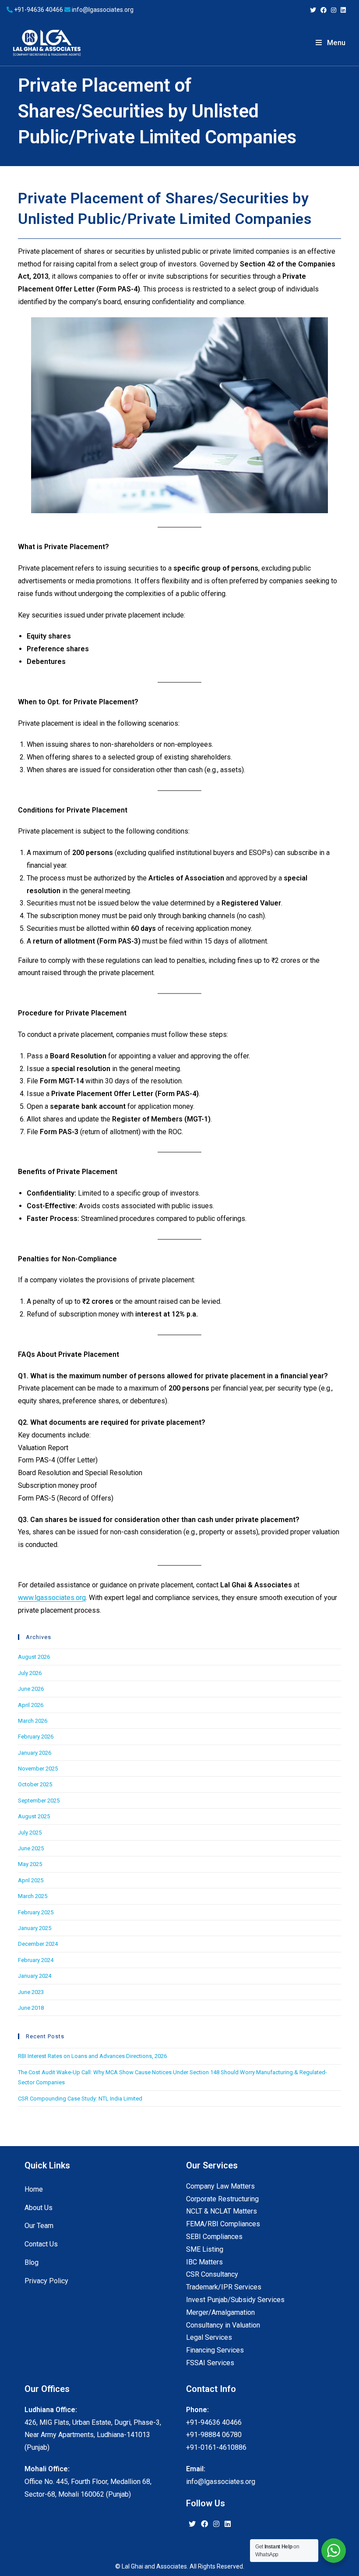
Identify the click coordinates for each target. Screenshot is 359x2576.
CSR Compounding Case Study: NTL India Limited (80, 2099)
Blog (32, 2262)
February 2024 (36, 1960)
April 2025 (31, 1880)
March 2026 (33, 1721)
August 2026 (34, 1657)
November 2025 (38, 1769)
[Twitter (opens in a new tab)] (313, 10)
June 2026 (31, 1689)
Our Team (39, 2226)
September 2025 (39, 1801)
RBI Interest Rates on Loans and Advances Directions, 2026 (92, 2056)
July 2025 (30, 1833)
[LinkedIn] (228, 2525)
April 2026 (31, 1705)
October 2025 (35, 1784)
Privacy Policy (46, 2281)
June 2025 (31, 1848)
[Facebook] (204, 2525)
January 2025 (35, 1928)
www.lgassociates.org (52, 1598)
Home (34, 2189)
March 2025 (33, 1896)
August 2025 (34, 1816)
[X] (192, 2525)
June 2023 (31, 1992)
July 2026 (30, 1673)
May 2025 (30, 1864)
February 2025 (36, 1912)
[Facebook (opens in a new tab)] (324, 10)
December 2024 (38, 1944)
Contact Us (41, 2244)
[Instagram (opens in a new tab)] (334, 10)
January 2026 (35, 1753)
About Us (39, 2208)
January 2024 (35, 1976)
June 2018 (31, 2008)
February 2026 (36, 1737)
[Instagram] (216, 2525)
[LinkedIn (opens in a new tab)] (342, 10)
